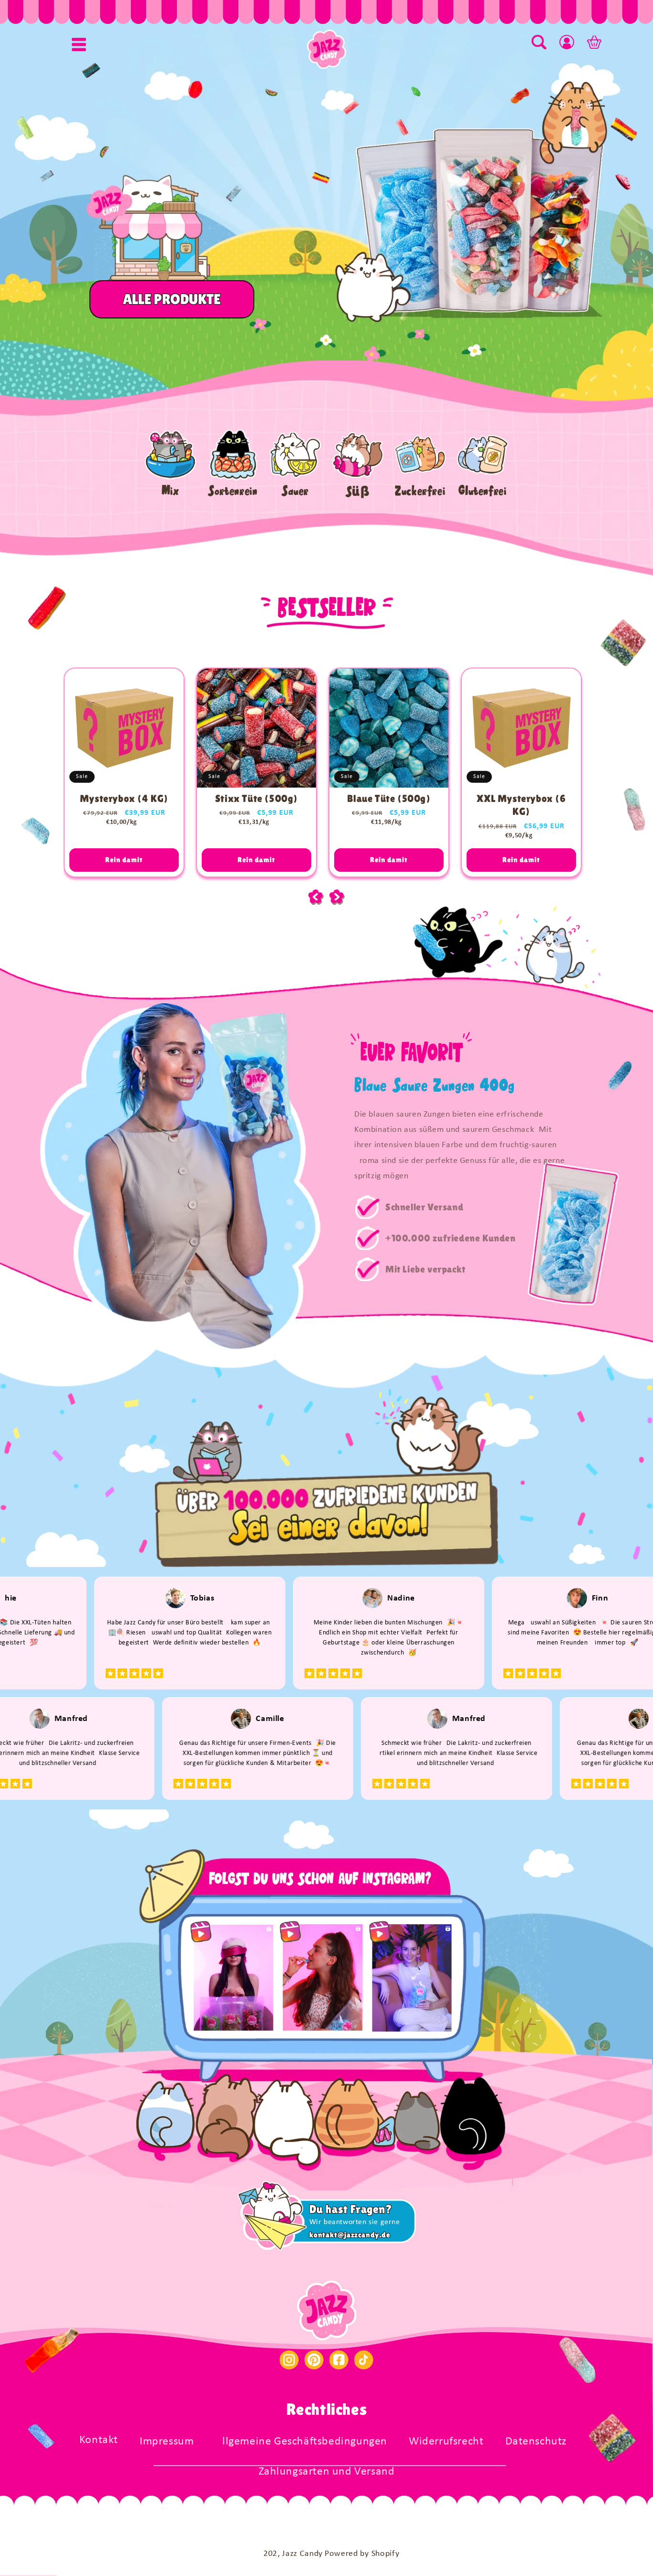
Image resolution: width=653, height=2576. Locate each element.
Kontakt (99, 2440)
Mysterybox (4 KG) (124, 799)
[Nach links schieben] (316, 897)
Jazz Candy (302, 2554)
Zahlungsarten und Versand (327, 2472)
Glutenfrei (482, 491)
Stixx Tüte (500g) (256, 799)
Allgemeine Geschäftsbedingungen (301, 2442)
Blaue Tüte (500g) (389, 799)
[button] (79, 44)
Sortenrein (233, 491)
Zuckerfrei (420, 491)
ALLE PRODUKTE (171, 299)
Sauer (295, 491)
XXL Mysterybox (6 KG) (521, 805)
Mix (170, 491)
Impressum (167, 2442)
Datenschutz (536, 2442)
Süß (358, 491)
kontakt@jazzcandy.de (350, 2235)
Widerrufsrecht (446, 2442)
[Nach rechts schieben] (337, 897)
